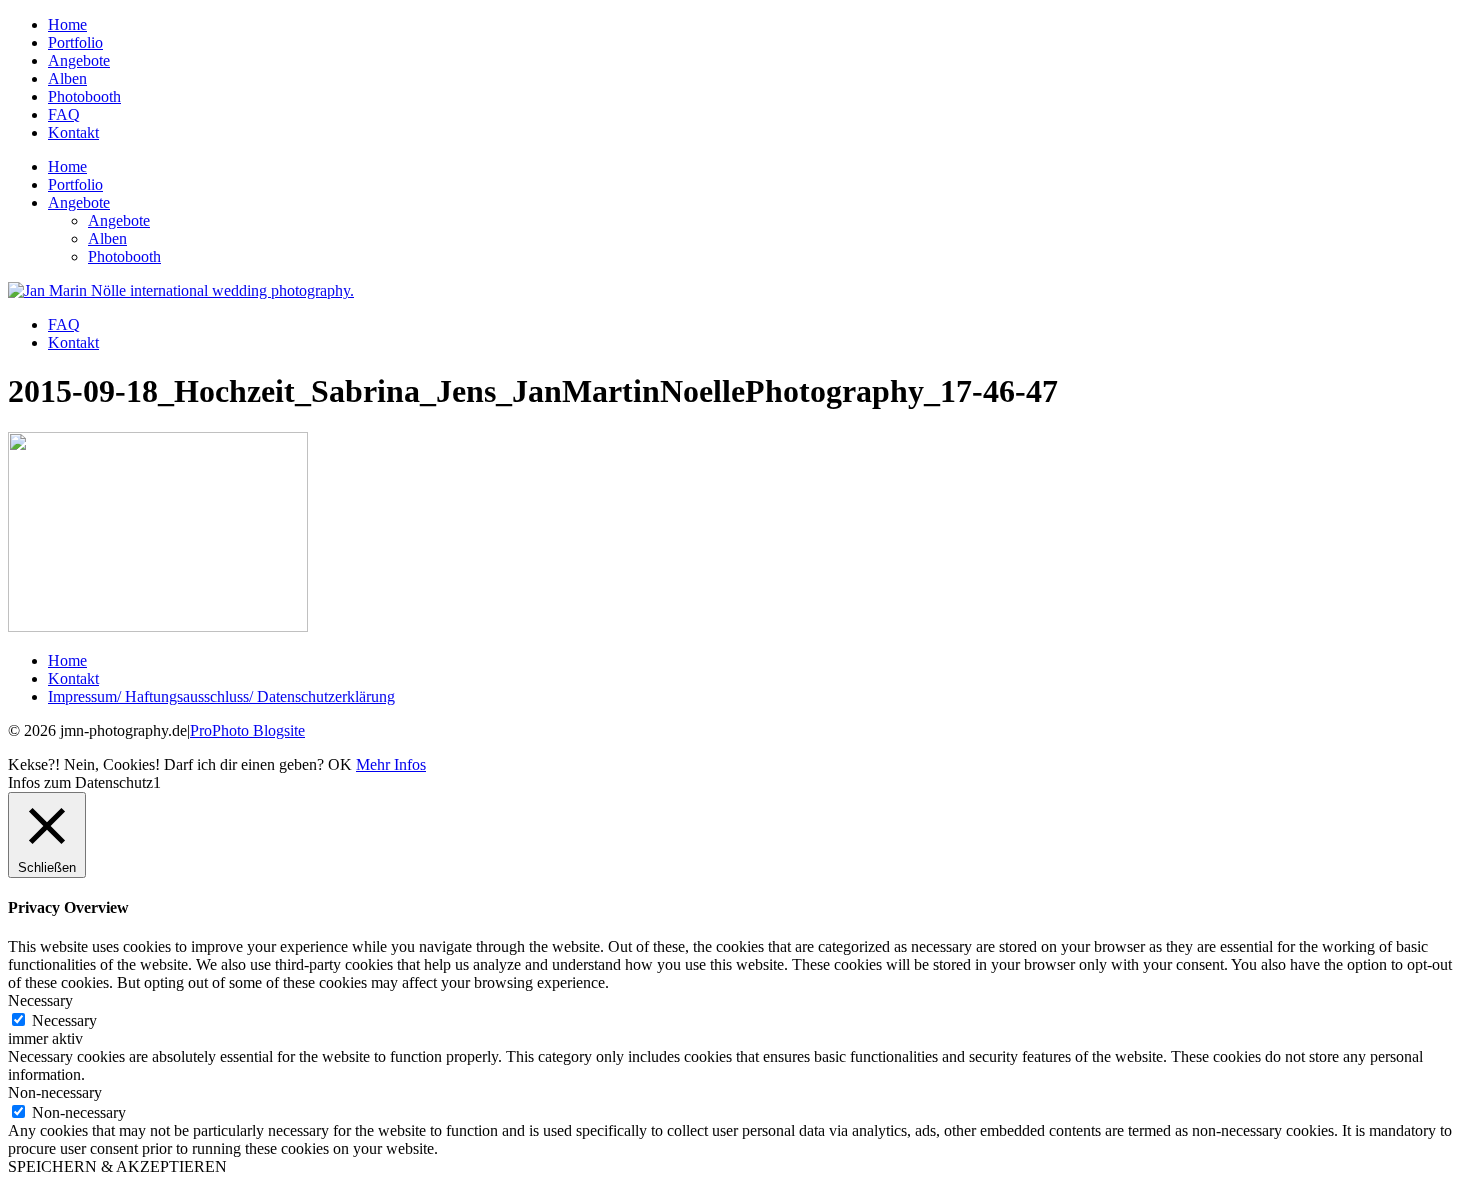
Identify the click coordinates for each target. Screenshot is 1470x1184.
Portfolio (75, 42)
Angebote (79, 60)
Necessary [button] (40, 1000)
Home (67, 24)
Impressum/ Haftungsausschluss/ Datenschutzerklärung (221, 696)
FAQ (64, 114)
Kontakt (73, 132)
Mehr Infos (391, 764)
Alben (67, 78)
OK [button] (340, 764)
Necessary (64, 1020)
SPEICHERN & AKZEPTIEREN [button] (117, 1166)
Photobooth (84, 96)
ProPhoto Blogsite (247, 730)
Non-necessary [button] (55, 1092)
